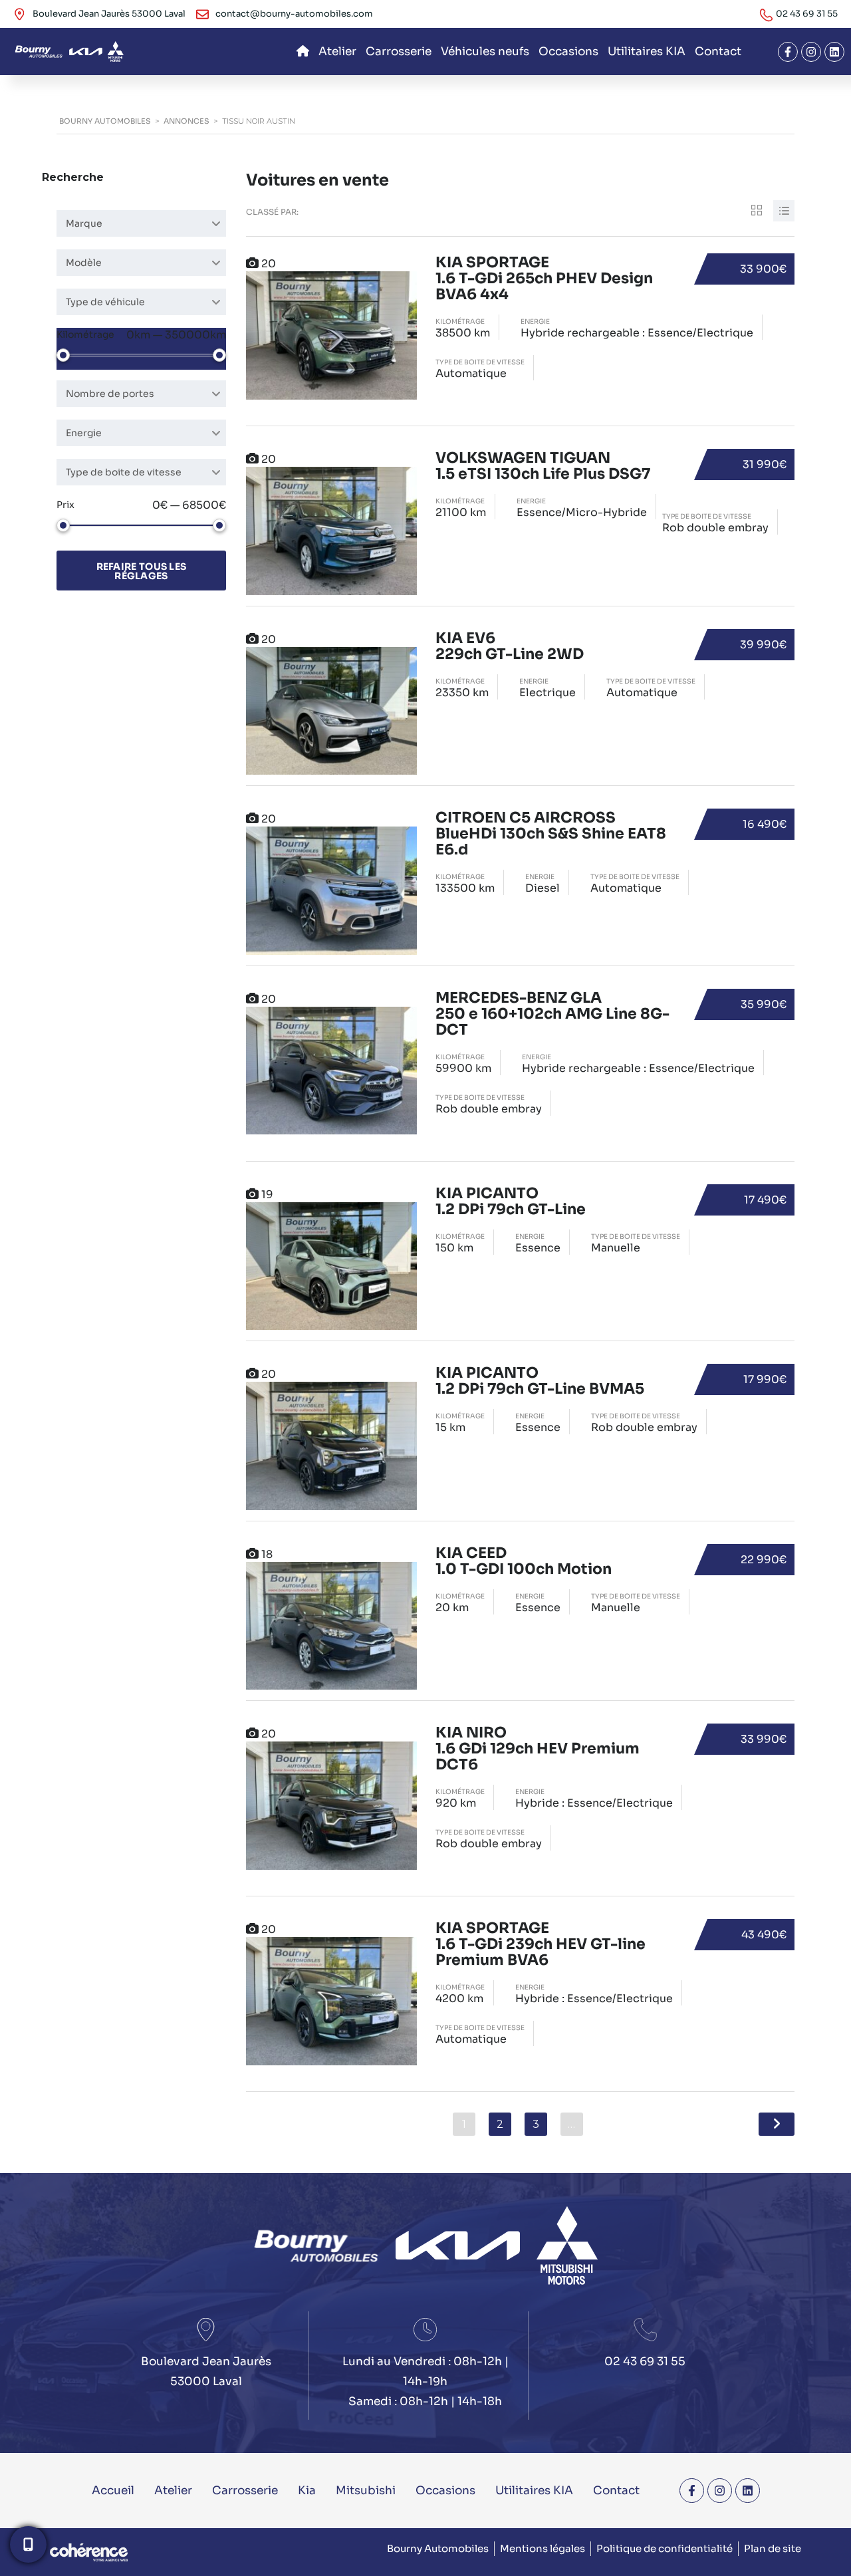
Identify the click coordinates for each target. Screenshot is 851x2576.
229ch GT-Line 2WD (510, 647)
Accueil (113, 2491)
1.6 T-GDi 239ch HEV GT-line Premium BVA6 (541, 1945)
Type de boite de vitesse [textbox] (124, 472)
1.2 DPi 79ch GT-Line (511, 1202)
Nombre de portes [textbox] (110, 394)
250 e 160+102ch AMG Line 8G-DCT (552, 1014)
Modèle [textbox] (84, 263)
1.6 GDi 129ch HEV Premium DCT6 (538, 1749)
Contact (718, 52)
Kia (307, 2491)
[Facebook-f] (788, 52)
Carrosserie (399, 52)
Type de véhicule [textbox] (105, 302)
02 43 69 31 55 (807, 14)
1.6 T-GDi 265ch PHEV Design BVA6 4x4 (544, 279)
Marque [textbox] (84, 223)
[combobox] (141, 223)
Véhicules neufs (485, 52)
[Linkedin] (834, 52)
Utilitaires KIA (647, 52)
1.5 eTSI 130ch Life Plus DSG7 (543, 466)
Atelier (337, 52)
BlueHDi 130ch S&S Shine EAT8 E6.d (551, 834)
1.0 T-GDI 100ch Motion (524, 1562)
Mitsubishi (366, 2491)
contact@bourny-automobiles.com (294, 14)
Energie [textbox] (84, 433)
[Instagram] (811, 52)
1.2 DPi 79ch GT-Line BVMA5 (540, 1381)
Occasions (568, 52)
